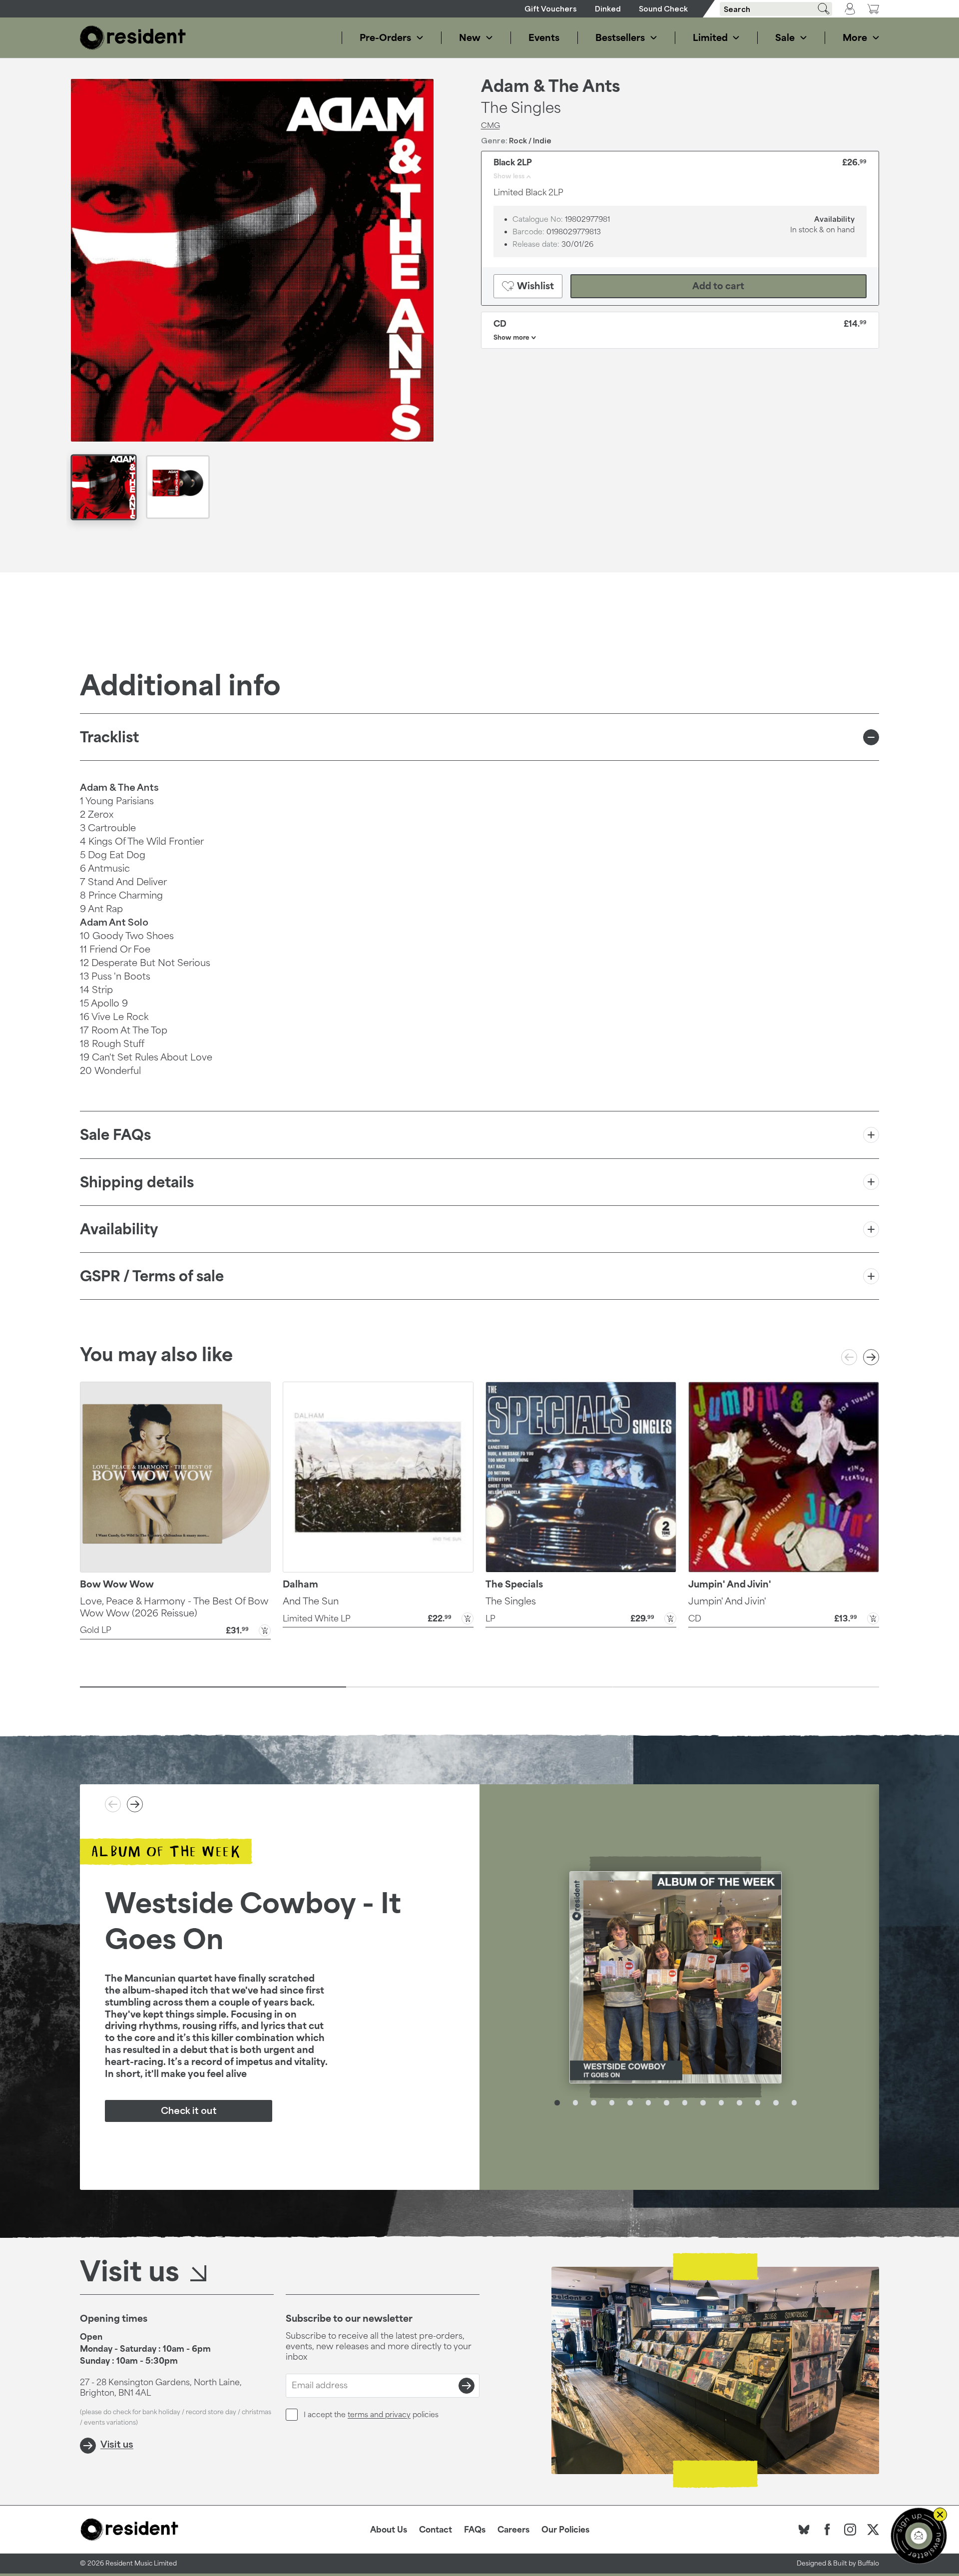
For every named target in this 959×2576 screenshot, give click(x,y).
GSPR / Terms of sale (152, 1276)
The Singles (511, 1601)
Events (544, 37)
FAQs (475, 2530)
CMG (490, 125)
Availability (119, 1229)
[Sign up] (467, 2386)
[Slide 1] (213, 1687)
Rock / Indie (530, 140)
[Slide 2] (479, 1687)
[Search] (820, 9)
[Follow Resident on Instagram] (850, 2530)
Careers (513, 2530)
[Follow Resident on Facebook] (827, 2530)
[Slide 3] (746, 1687)
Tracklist (109, 737)
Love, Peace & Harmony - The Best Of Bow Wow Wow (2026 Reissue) (174, 1607)
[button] (175, 1629)
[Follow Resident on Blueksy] (804, 2530)
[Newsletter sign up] (919, 2536)
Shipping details (137, 1182)
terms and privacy (379, 2414)
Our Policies (565, 2530)
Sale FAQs (115, 1135)
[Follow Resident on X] (873, 2530)
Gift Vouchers (551, 9)
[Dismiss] (940, 2515)
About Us (389, 2530)
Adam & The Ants (551, 86)
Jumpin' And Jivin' (727, 1601)
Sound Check (663, 9)
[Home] (133, 38)
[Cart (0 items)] (873, 9)
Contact (436, 2530)
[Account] (850, 9)
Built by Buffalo (856, 2563)
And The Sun (311, 1601)
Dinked (608, 9)
